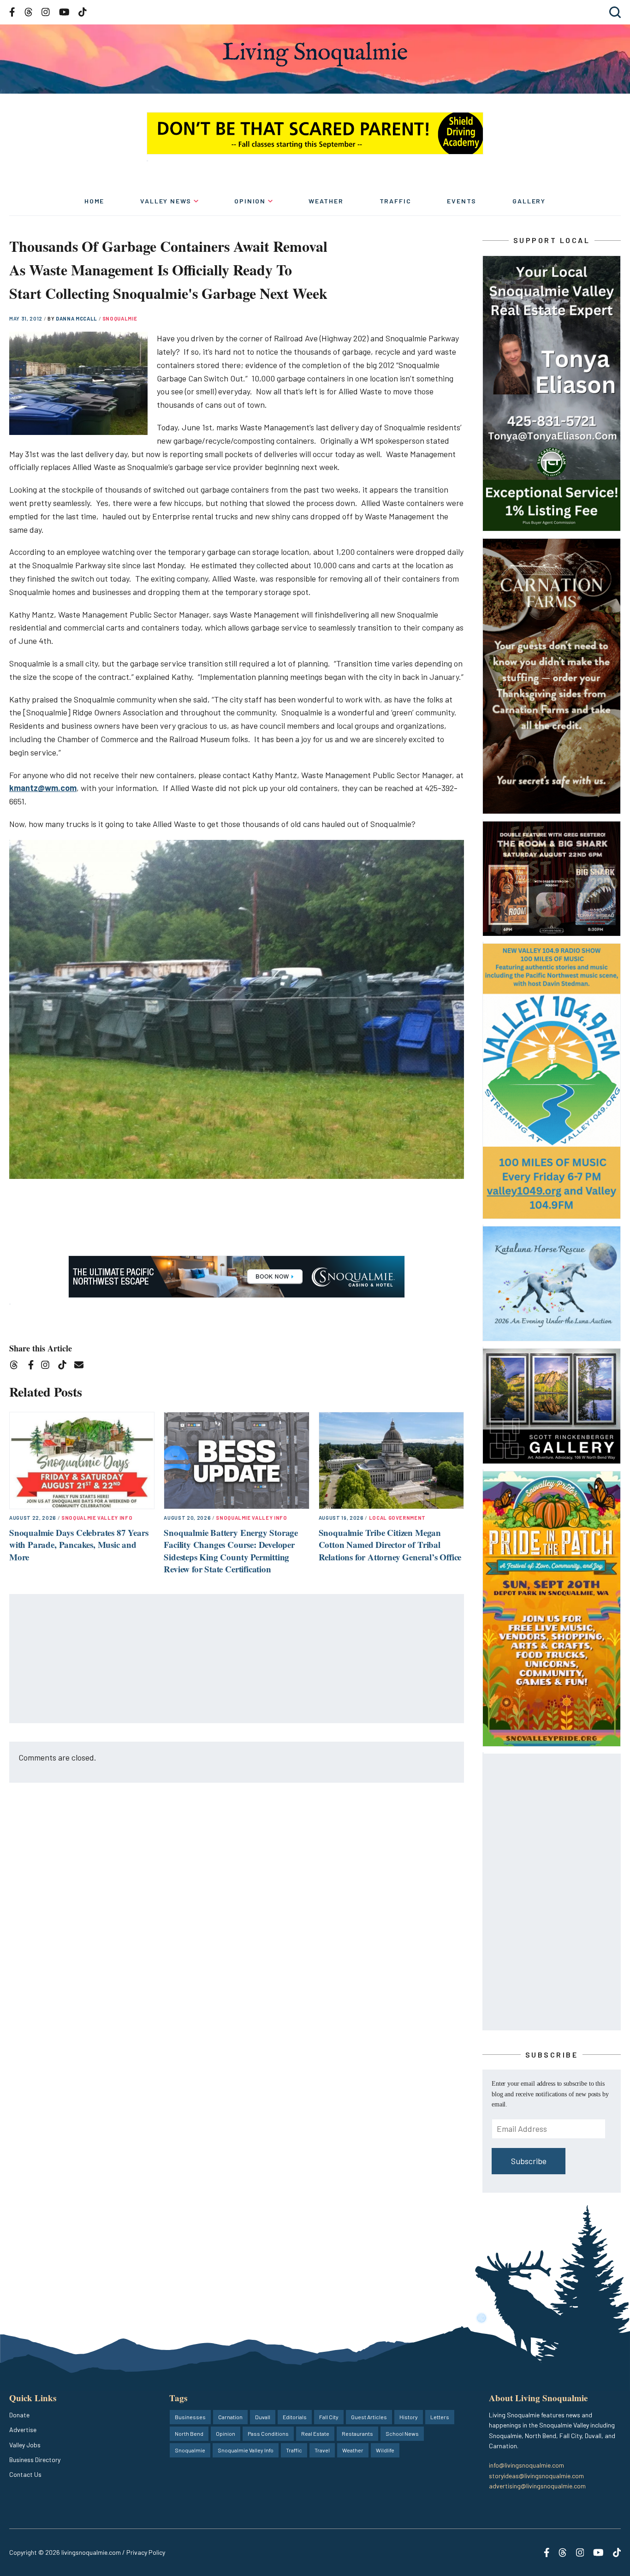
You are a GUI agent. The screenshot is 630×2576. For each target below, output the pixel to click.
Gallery (529, 201)
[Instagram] (48, 1366)
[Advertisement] (237, 1659)
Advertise (23, 2430)
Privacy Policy (146, 2552)
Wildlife (385, 2450)
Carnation (230, 2417)
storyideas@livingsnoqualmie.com (536, 2476)
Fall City (329, 2417)
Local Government (398, 1518)
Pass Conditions (268, 2433)
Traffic (395, 201)
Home (94, 201)
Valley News (166, 201)
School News (402, 2433)
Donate (19, 2415)
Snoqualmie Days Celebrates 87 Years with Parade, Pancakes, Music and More (79, 1545)
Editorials (295, 2417)
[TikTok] (65, 1366)
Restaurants (357, 2433)
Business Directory (35, 2460)
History (409, 2417)
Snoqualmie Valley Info (97, 1518)
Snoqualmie (120, 318)
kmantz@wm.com (43, 788)
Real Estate (315, 2433)
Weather (326, 201)
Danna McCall (77, 318)
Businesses (190, 2417)
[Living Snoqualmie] (315, 54)
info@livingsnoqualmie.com (526, 2465)
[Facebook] (33, 1366)
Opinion (250, 201)
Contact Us (25, 2474)
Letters (440, 2417)
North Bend (189, 2433)
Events (462, 201)
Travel (322, 2450)
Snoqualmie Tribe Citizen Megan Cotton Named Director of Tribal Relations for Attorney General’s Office (390, 1545)
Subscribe (529, 2161)
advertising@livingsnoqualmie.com (537, 2486)
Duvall (263, 2417)
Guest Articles (369, 2417)
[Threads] (17, 1366)
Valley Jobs (25, 2445)
